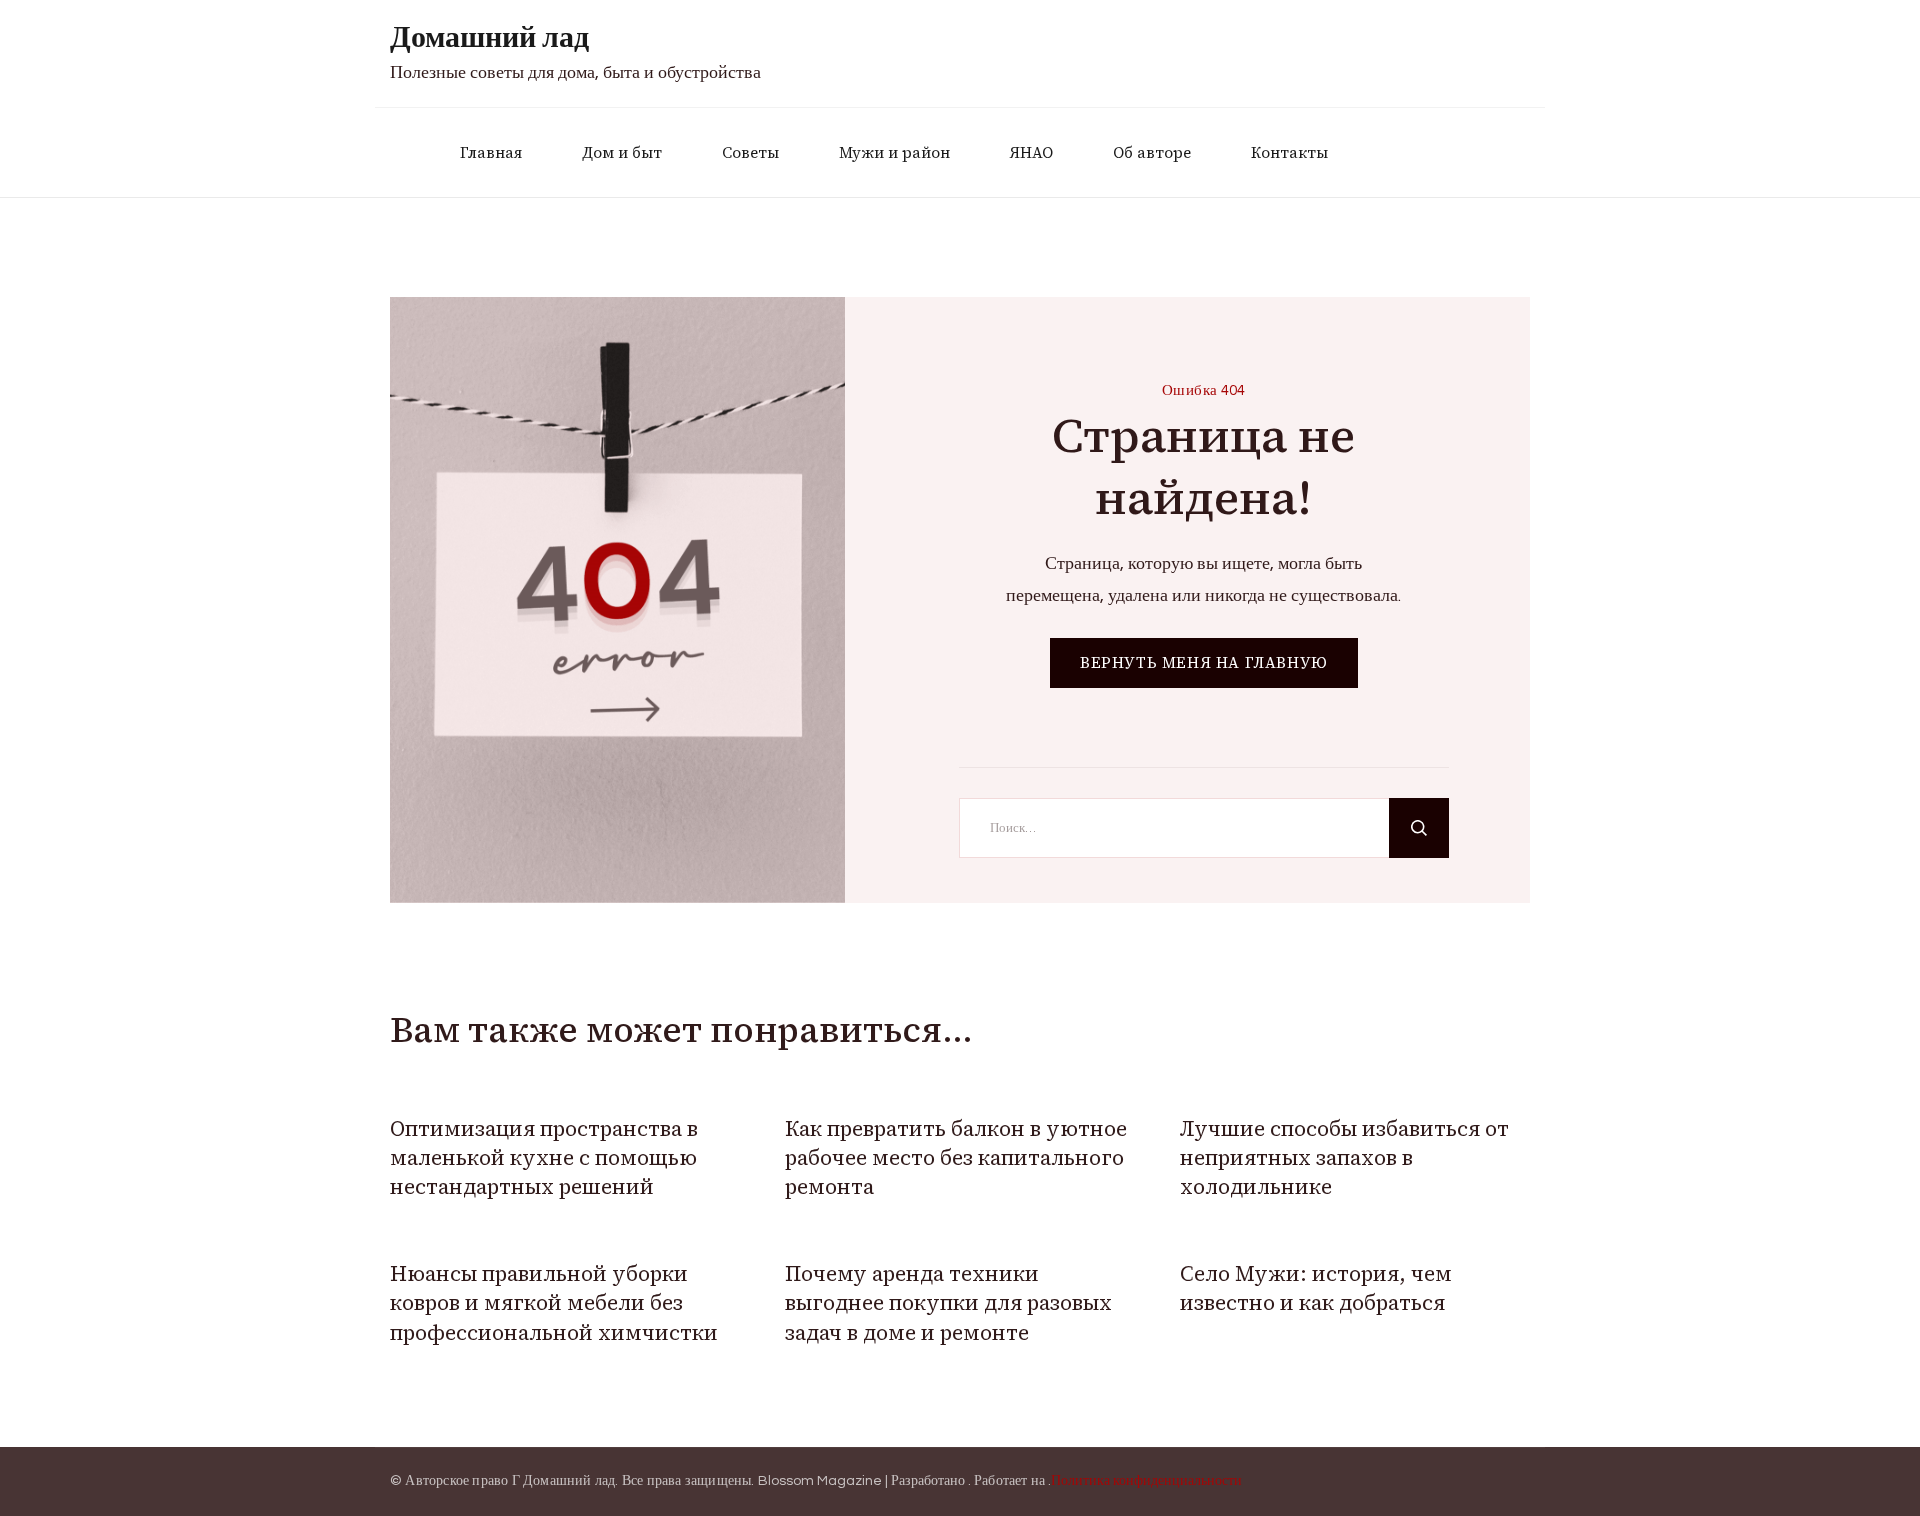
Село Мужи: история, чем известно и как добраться (1316, 1288)
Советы (750, 152)
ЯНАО (1031, 152)
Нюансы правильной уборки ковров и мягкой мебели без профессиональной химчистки (554, 1303)
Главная (491, 152)
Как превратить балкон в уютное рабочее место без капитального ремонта (956, 1158)
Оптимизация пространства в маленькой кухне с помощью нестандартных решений (544, 1158)
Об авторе (1152, 152)
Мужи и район (894, 152)
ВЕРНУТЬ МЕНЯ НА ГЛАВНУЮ (1204, 662)
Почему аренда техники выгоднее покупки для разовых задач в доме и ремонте (948, 1303)
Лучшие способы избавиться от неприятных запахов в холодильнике (1344, 1158)
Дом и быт (622, 152)
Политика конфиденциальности (1146, 1481)
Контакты (1289, 152)
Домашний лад (489, 37)
